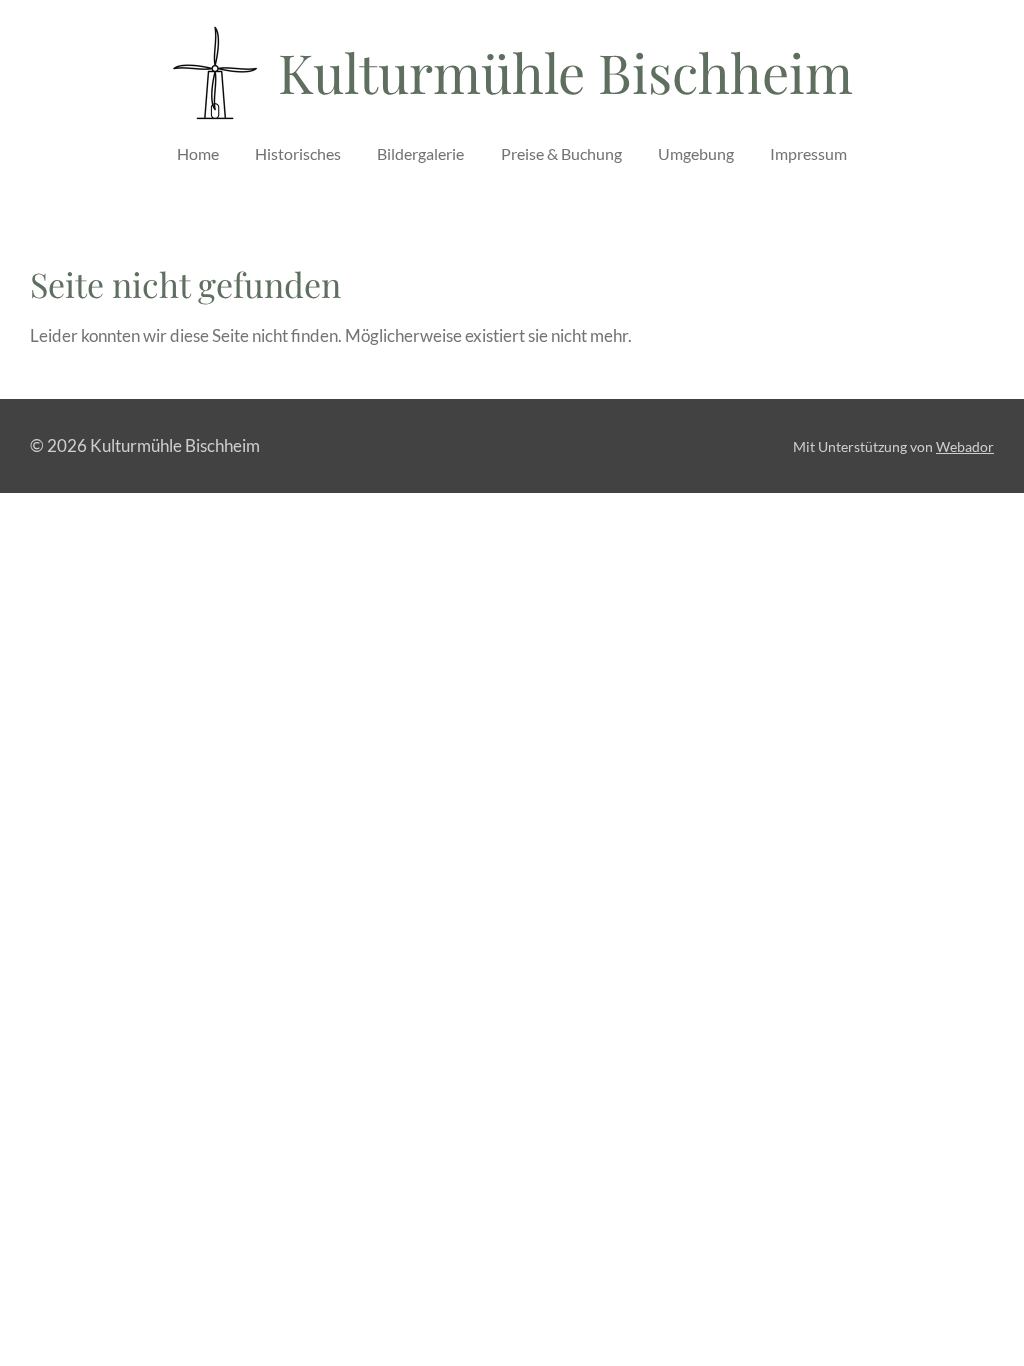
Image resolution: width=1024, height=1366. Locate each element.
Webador (965, 446)
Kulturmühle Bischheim (565, 72)
